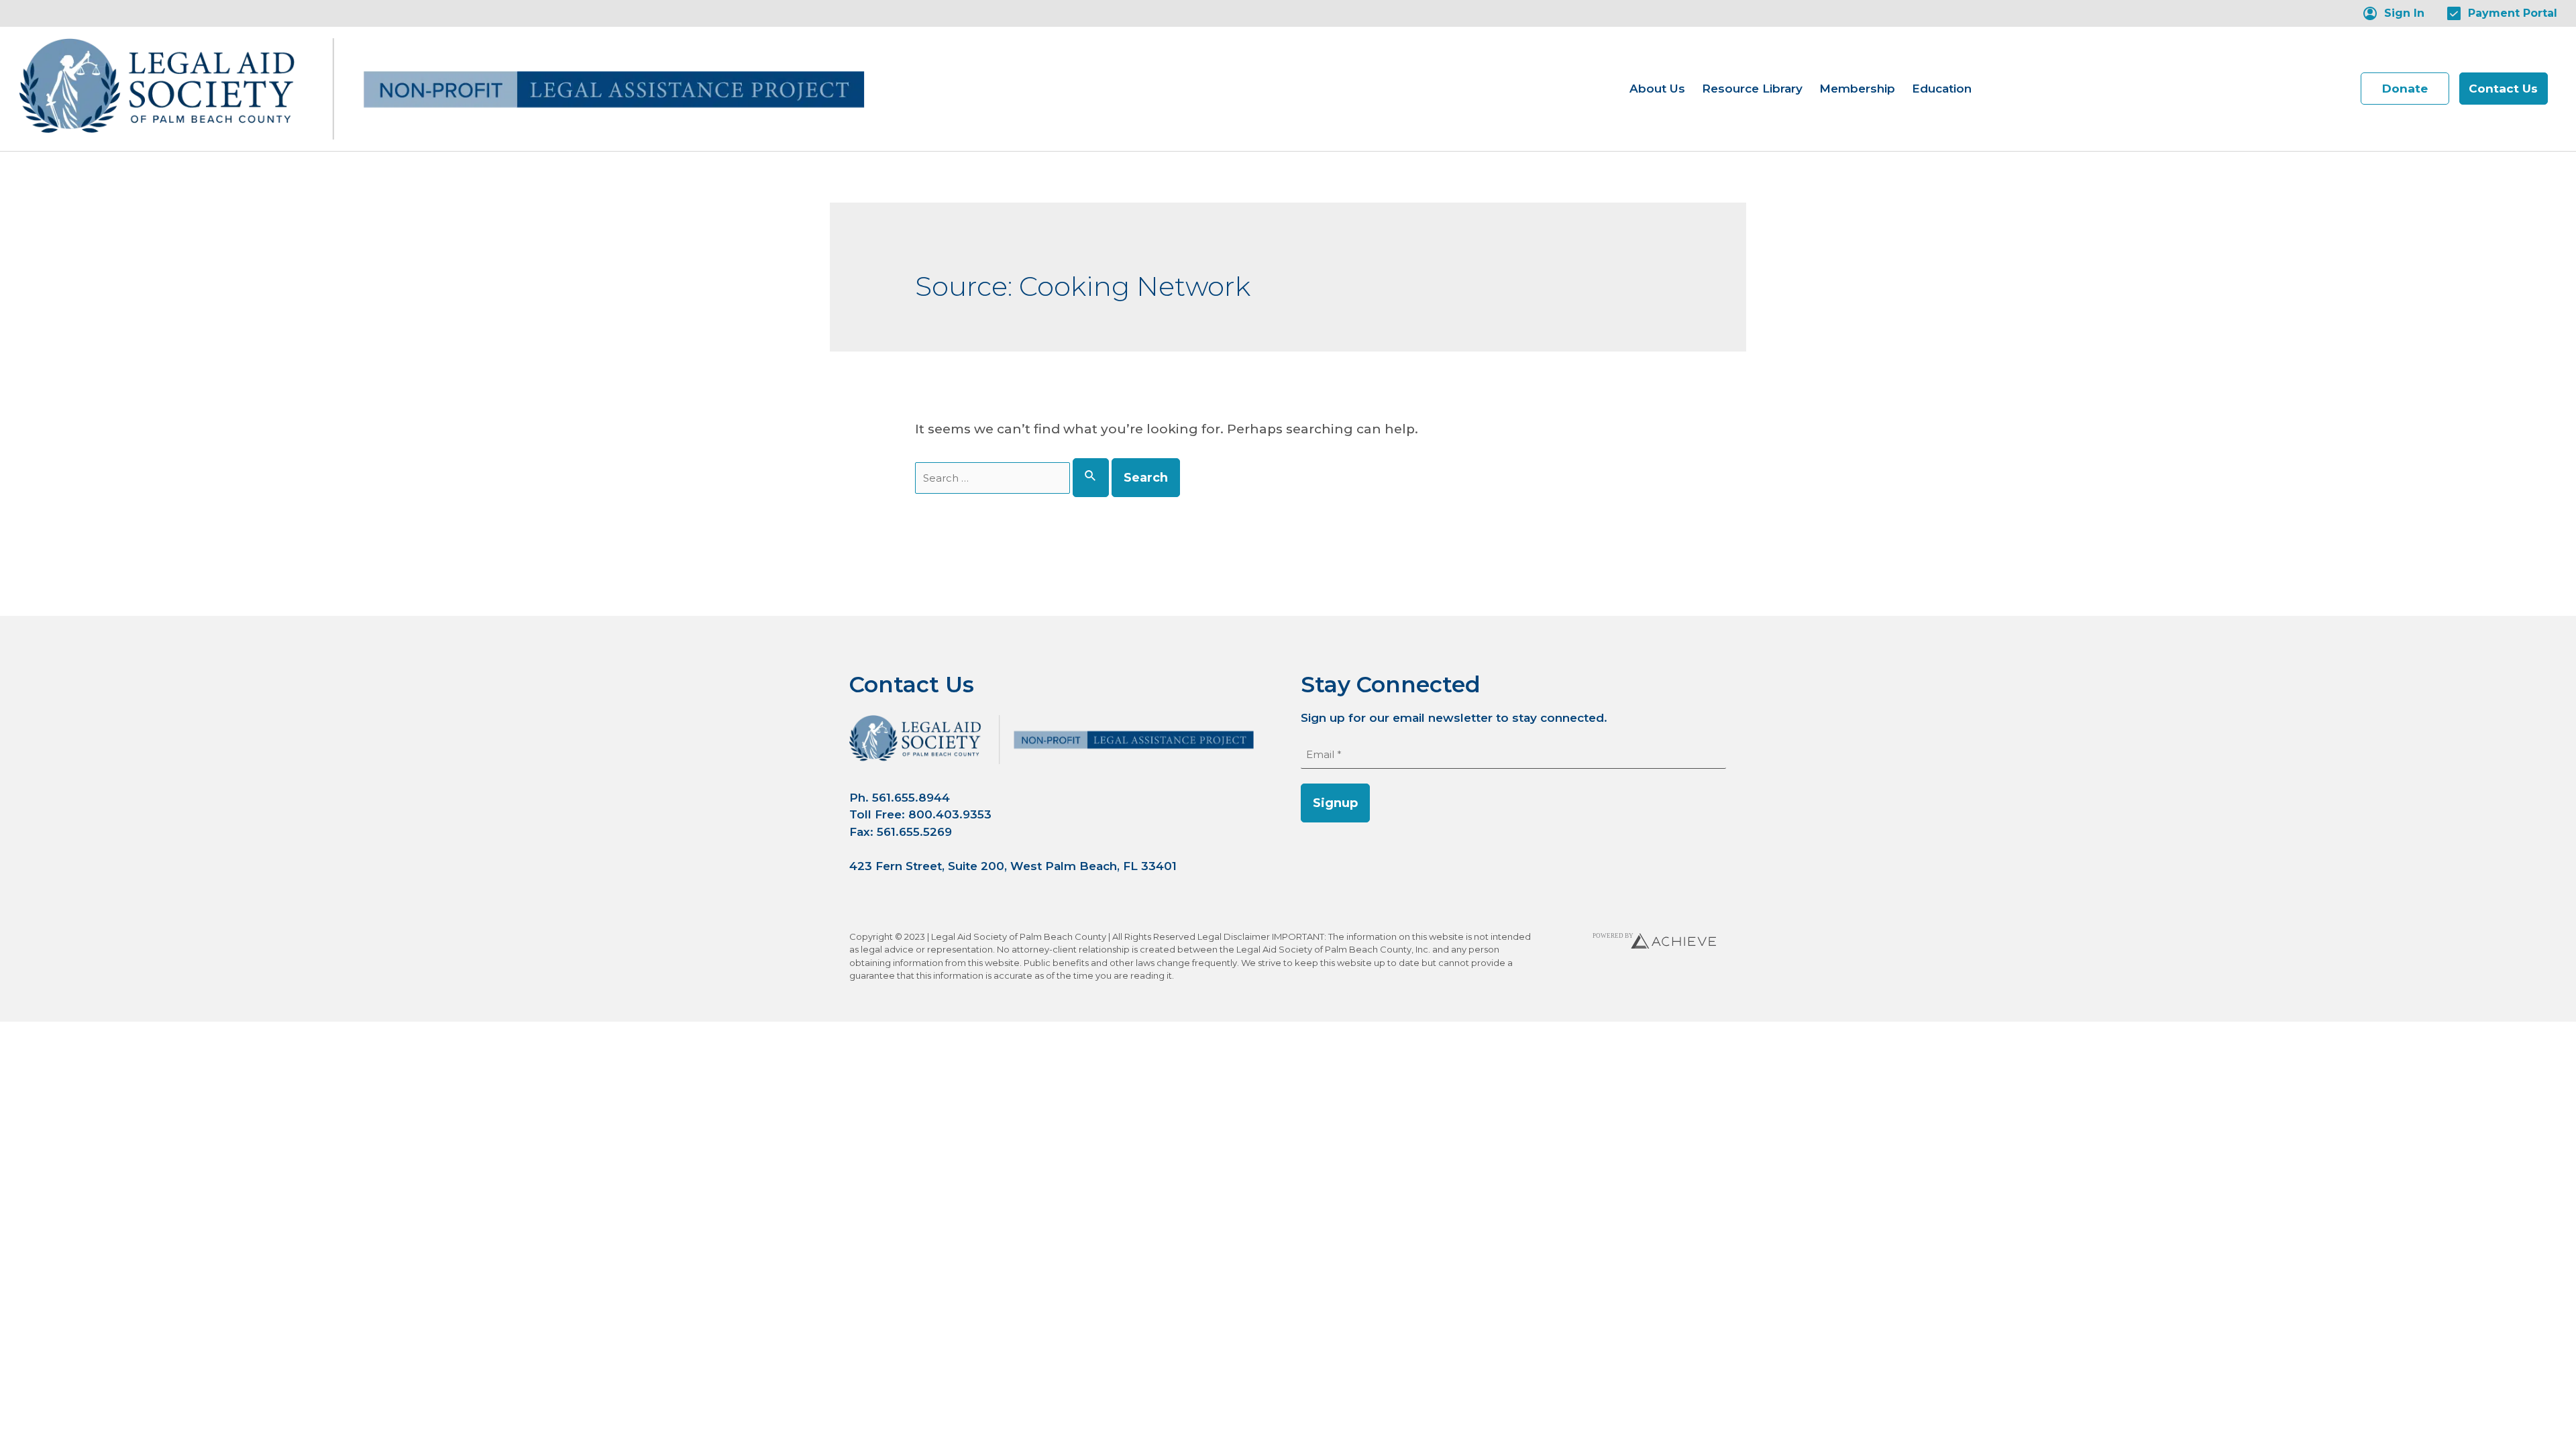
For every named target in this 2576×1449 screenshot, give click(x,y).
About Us (1657, 88)
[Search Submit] (1091, 478)
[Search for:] (1014, 478)
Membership (1857, 88)
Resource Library (1752, 88)
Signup (1335, 803)
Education (1942, 88)
